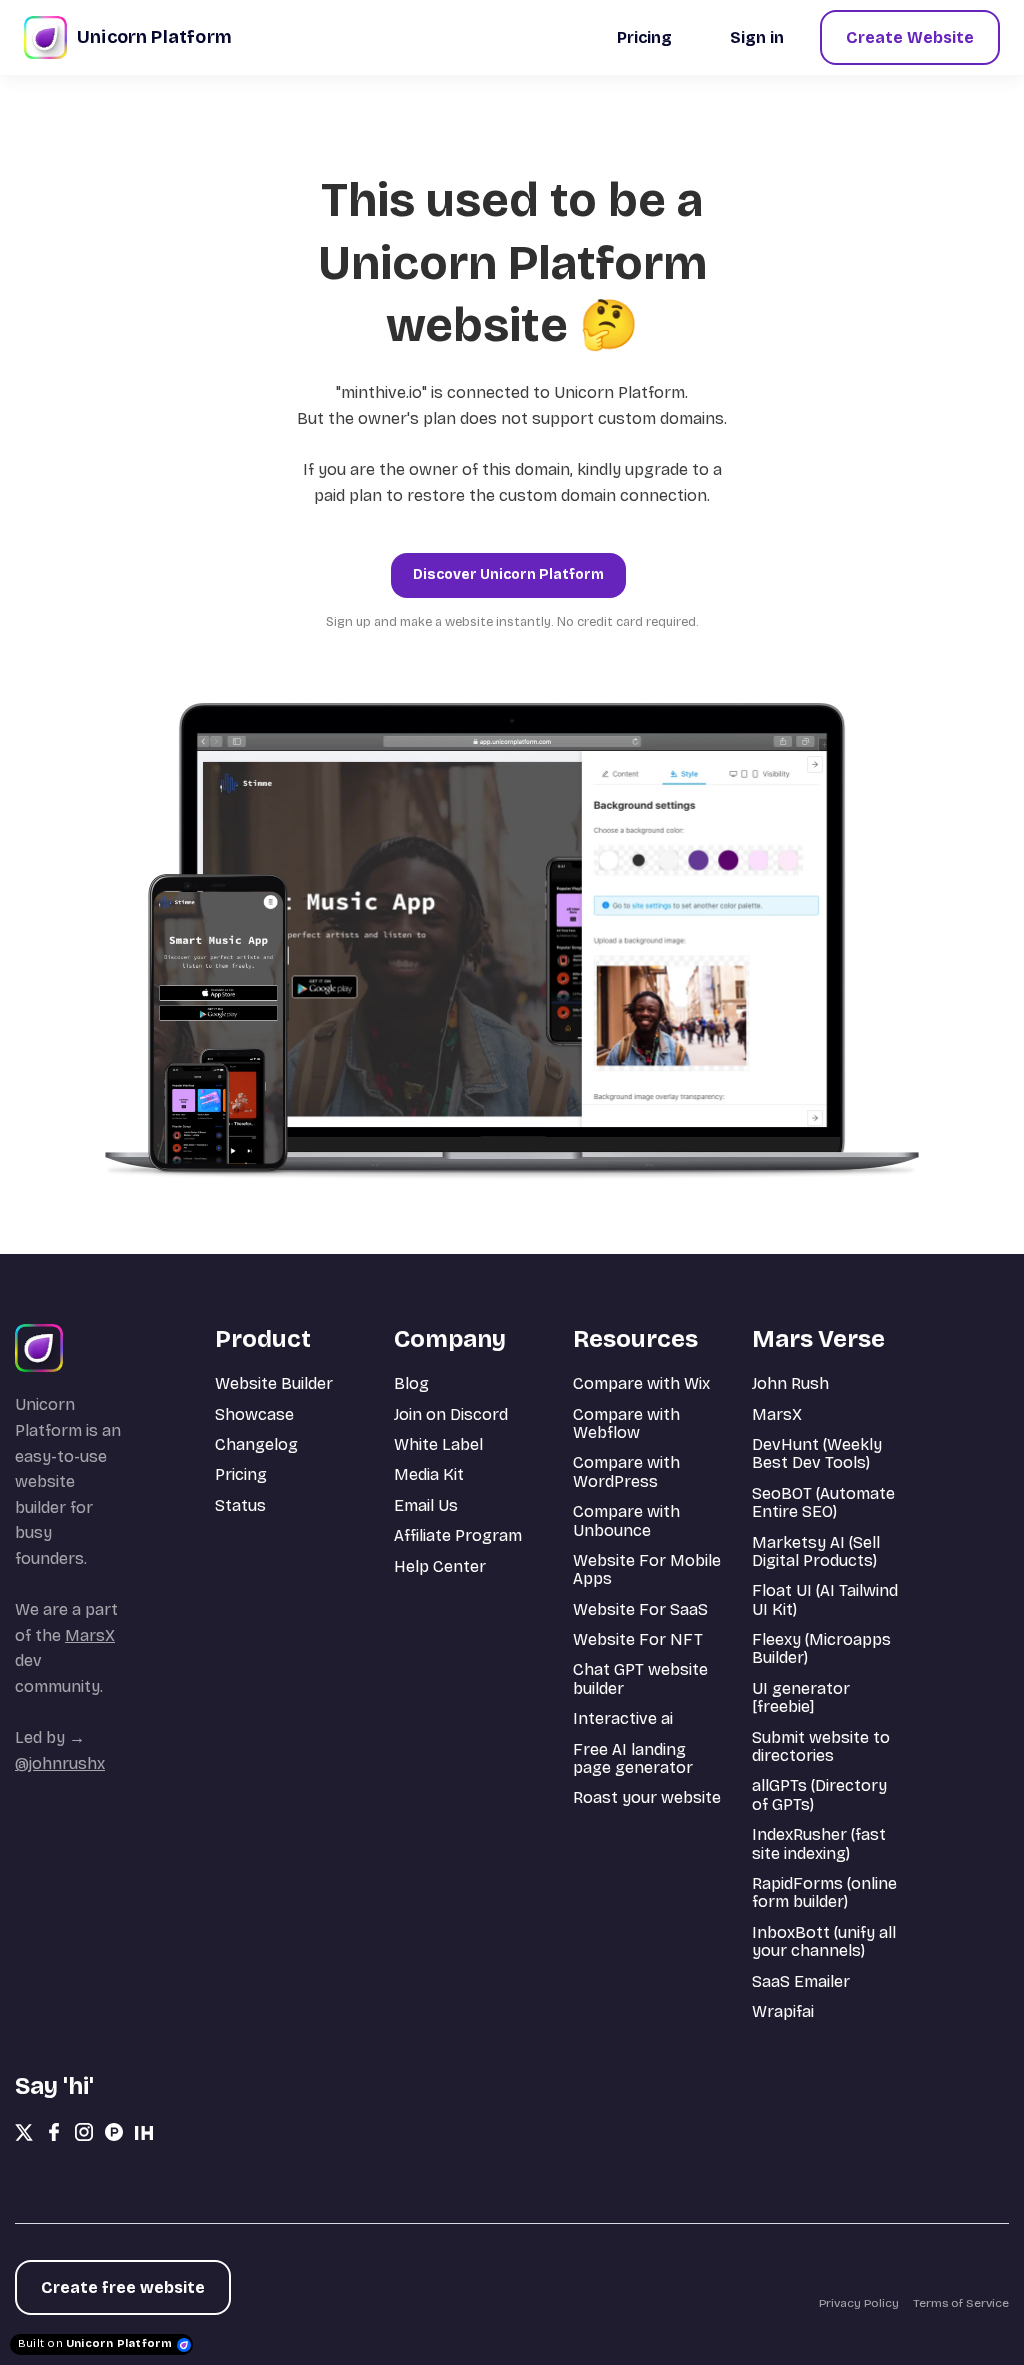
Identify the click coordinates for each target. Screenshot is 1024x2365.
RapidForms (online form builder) (824, 1892)
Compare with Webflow (626, 1423)
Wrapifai (783, 2011)
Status (240, 1505)
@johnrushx (60, 1763)
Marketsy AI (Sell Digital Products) (816, 1551)
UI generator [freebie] (801, 1697)
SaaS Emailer (801, 1981)
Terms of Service (961, 2303)
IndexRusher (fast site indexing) (819, 1843)
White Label (438, 1444)
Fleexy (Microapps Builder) (821, 1648)
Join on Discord (451, 1414)
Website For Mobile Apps (647, 1569)
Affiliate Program (458, 1535)
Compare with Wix (641, 1383)
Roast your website (647, 1797)
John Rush (790, 1383)
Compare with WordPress (626, 1471)
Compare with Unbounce (626, 1520)
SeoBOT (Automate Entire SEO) (823, 1502)
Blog (411, 1383)
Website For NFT (638, 1639)
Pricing (241, 1474)
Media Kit (429, 1474)
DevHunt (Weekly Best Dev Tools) (817, 1453)
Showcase (254, 1414)
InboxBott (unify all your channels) (824, 1941)
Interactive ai (623, 1718)
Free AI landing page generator (633, 1758)
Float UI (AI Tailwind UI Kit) (825, 1599)
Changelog (256, 1444)
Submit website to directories (821, 1746)
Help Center (440, 1566)
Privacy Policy (859, 2303)
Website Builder (274, 1383)
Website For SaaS (640, 1609)
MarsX (90, 1635)
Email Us (426, 1505)
